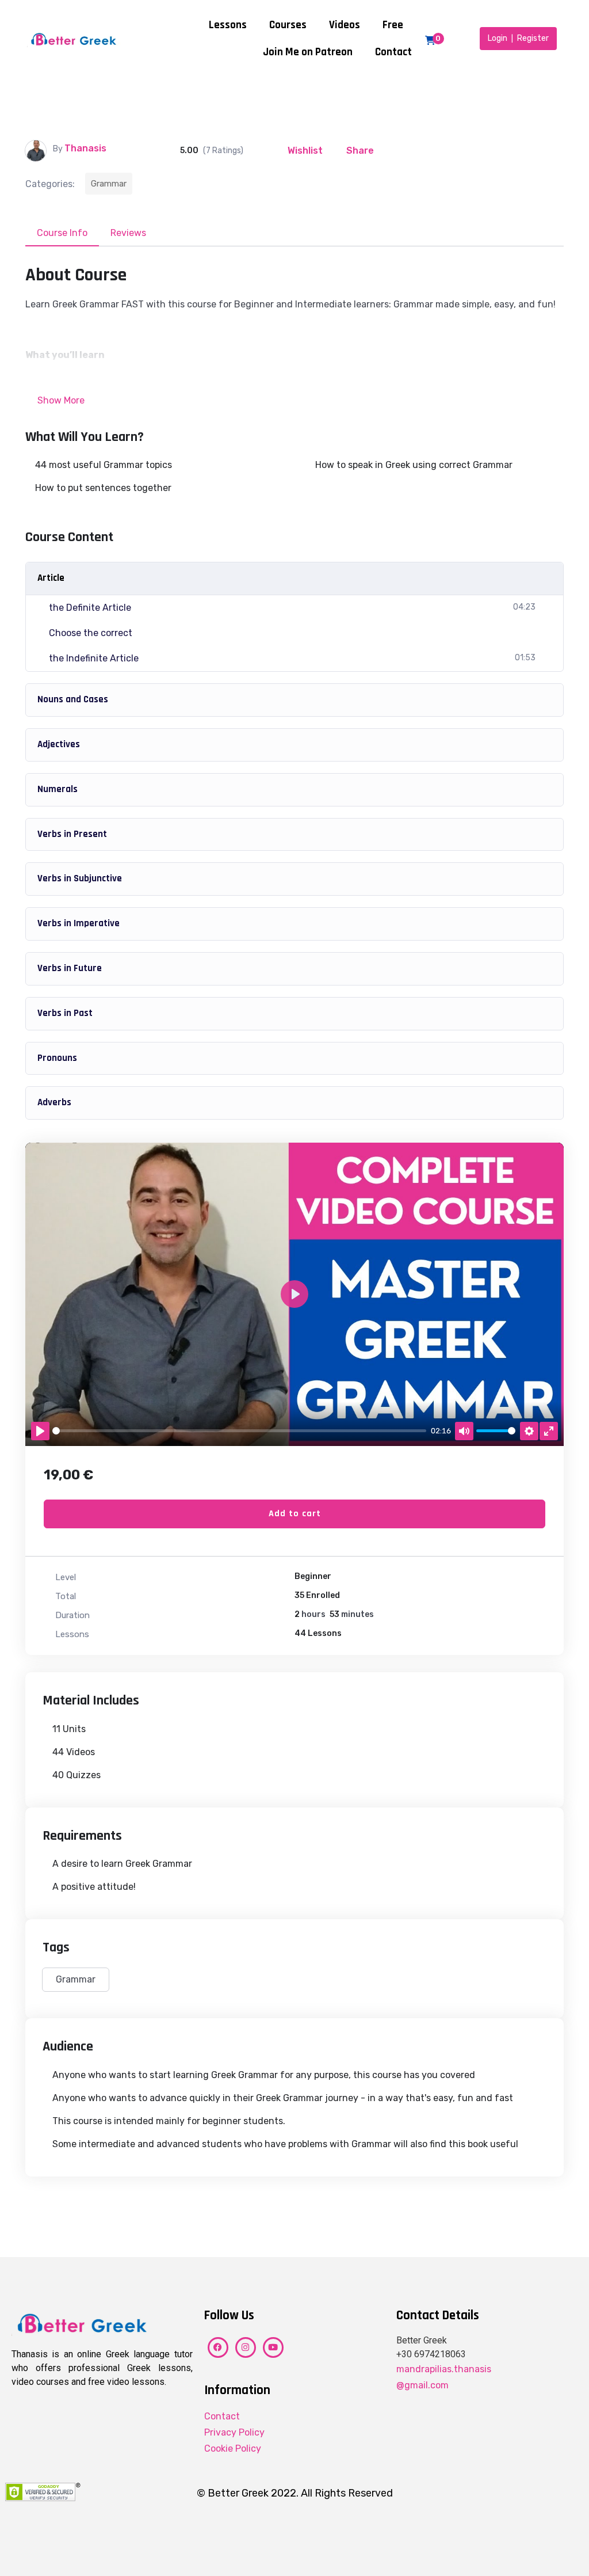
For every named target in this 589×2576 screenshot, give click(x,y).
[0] (430, 40)
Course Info (62, 233)
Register (533, 38)
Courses (288, 25)
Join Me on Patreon (308, 52)
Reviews (128, 233)
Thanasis (85, 148)
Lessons (228, 25)
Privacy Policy (234, 2432)
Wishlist (305, 151)
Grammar (109, 184)
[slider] (239, 1431)
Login (498, 38)
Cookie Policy (233, 2448)
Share (360, 151)
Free (393, 25)
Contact (393, 52)
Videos (345, 25)
